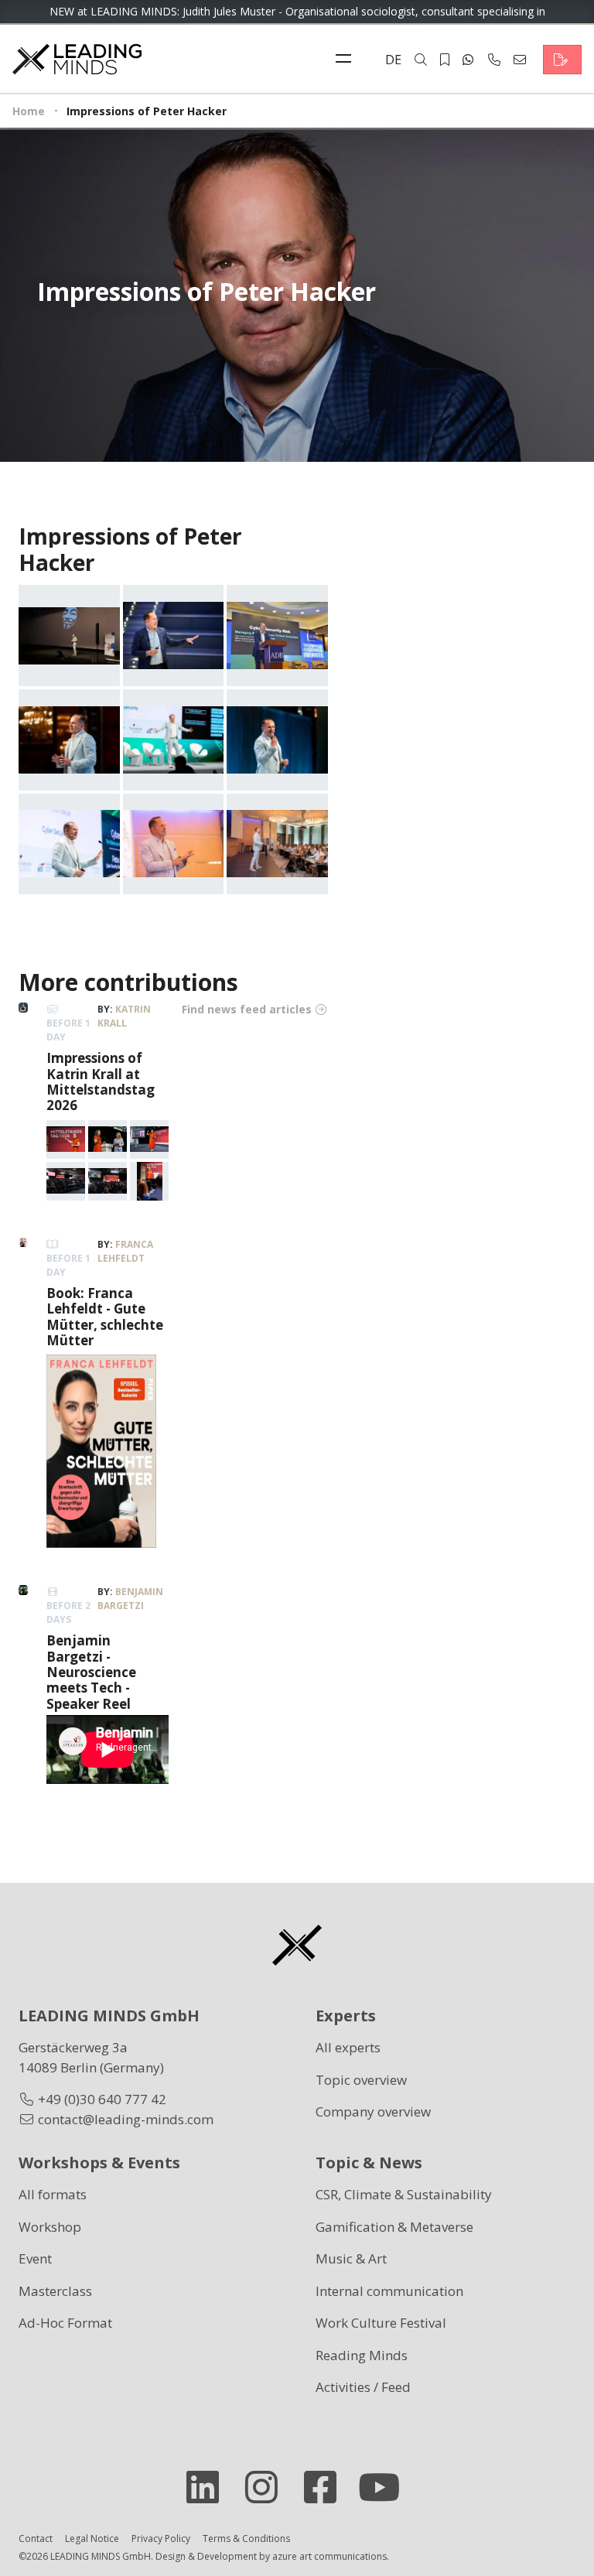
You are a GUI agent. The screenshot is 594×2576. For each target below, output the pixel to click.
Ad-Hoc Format (65, 2323)
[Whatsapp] (468, 60)
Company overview (373, 2111)
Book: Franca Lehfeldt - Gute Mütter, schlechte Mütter (105, 1317)
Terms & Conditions (246, 2538)
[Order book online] (101, 1450)
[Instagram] (268, 2487)
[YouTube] (385, 2487)
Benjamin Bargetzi (130, 1599)
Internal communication (389, 2291)
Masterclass (55, 2291)
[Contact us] (562, 60)
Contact (36, 2538)
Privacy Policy (161, 2538)
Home (29, 111)
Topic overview (361, 2080)
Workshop (50, 2227)
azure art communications (329, 2556)
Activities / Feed (363, 2387)
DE (393, 60)
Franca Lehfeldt (125, 1251)
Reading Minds (362, 2355)
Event (35, 2258)
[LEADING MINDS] (77, 58)
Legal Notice (92, 2538)
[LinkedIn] (209, 2487)
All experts (348, 2047)
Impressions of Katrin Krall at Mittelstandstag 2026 (101, 1081)
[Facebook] (326, 2487)
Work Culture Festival (381, 2323)
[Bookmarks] (445, 60)
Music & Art (351, 2258)
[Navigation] (347, 60)
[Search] (421, 60)
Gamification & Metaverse (394, 2227)
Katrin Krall (124, 1016)
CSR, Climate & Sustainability (404, 2194)
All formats (53, 2194)
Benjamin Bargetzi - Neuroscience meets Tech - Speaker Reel (91, 1672)
